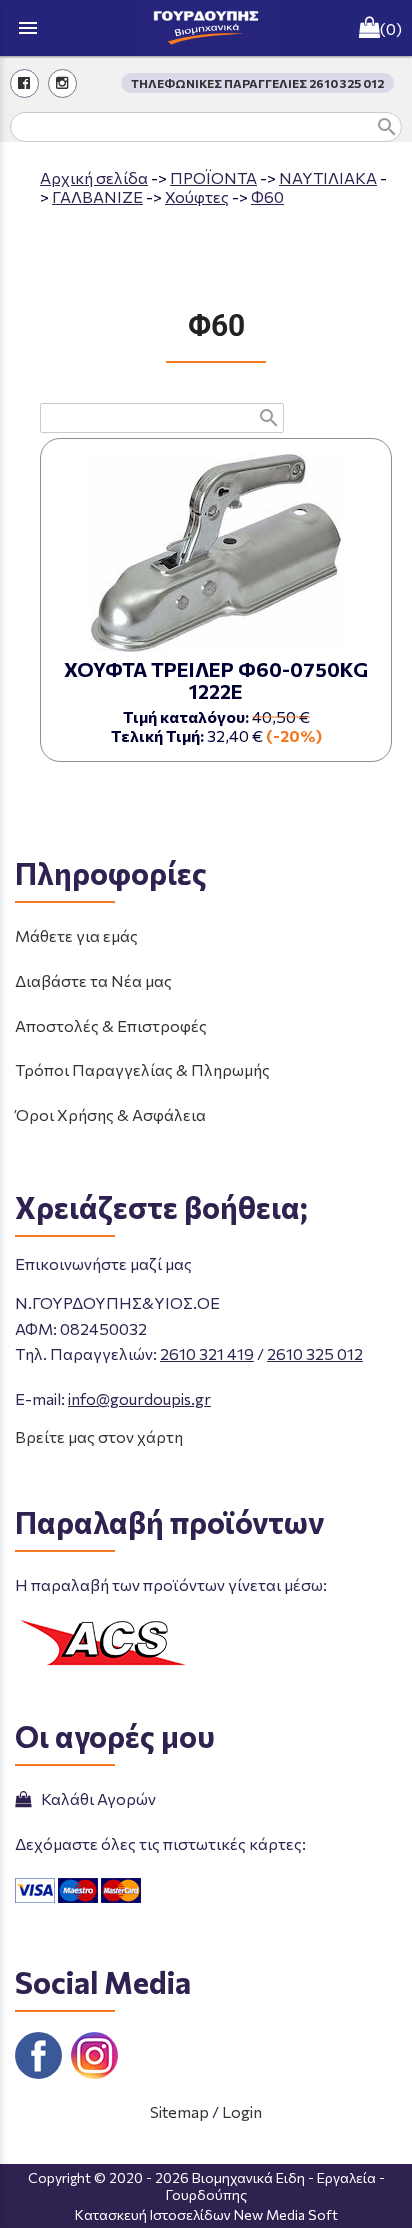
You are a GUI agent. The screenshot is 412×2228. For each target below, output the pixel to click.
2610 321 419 (207, 1353)
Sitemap (179, 2111)
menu (28, 28)
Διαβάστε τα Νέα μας (93, 980)
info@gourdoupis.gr (139, 1398)
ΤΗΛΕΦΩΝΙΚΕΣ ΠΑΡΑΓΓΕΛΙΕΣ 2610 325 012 (257, 83)
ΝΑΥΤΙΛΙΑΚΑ (328, 177)
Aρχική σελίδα (94, 177)
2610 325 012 (315, 1353)
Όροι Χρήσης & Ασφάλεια (110, 1114)
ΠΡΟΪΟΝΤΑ (213, 177)
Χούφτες (197, 196)
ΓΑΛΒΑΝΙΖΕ (97, 196)
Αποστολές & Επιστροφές (111, 1025)
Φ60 (267, 196)
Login (242, 2111)
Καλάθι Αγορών (95, 1798)
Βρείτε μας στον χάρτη (99, 1436)
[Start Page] (206, 28)
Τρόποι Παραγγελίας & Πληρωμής (142, 1069)
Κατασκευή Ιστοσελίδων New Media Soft (206, 2214)
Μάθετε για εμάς (76, 935)
